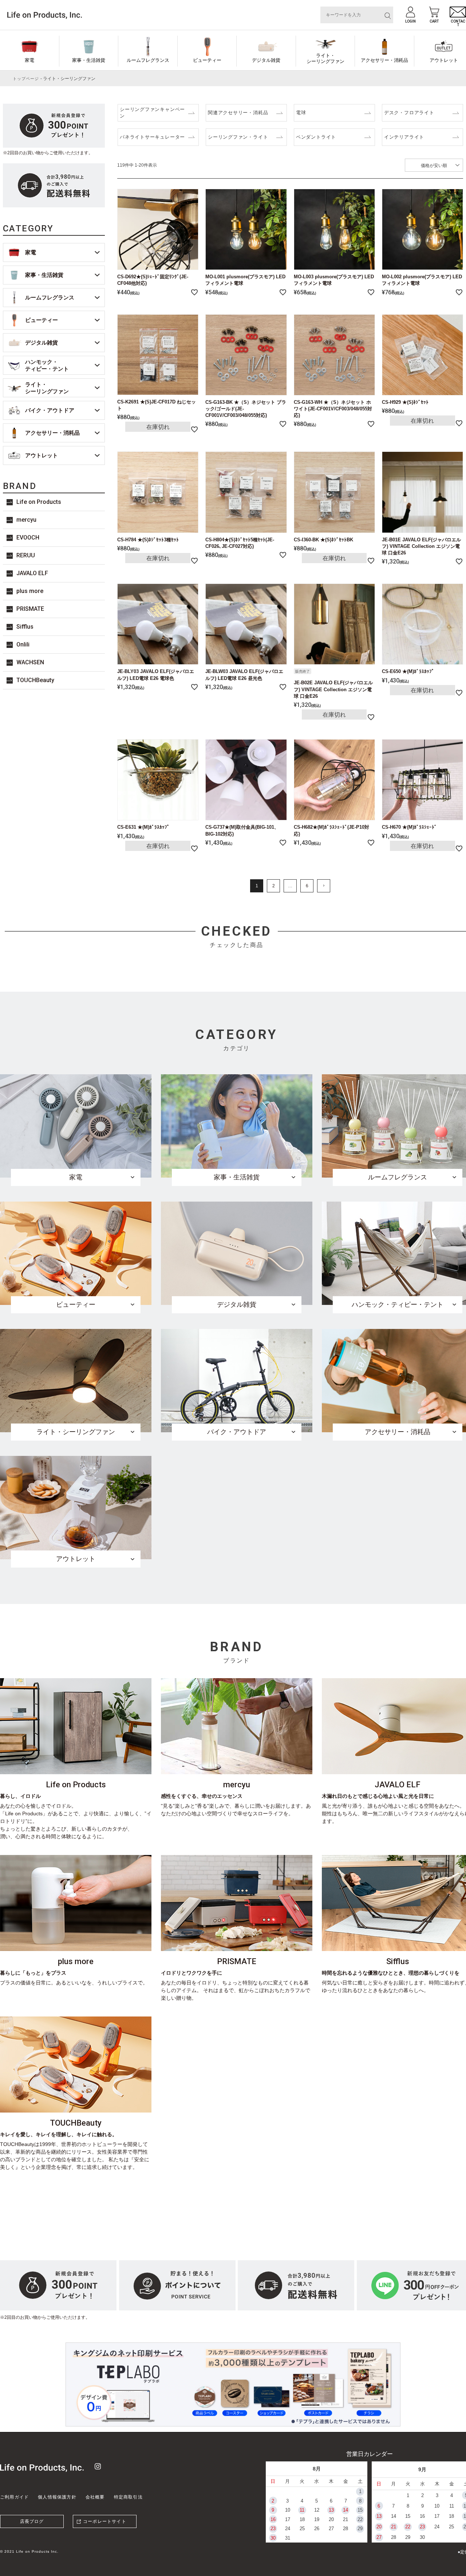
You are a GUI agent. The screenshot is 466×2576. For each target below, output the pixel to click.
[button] (324, 886)
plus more (30, 591)
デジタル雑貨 (266, 60)
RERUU (26, 555)
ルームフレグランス (148, 60)
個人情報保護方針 (57, 2497)
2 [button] (274, 886)
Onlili (23, 644)
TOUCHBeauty (35, 680)
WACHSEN (30, 662)
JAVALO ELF (32, 573)
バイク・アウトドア (50, 410)
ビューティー (207, 60)
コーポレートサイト (105, 2521)
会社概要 (95, 2497)
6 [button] (307, 886)
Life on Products (39, 502)
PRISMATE (30, 609)
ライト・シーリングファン (325, 58)
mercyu (26, 520)
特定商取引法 (128, 2497)
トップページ (26, 79)
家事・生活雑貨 (89, 60)
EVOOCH (28, 538)
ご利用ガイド (14, 2497)
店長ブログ (32, 2521)
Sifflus (25, 627)
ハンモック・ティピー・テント (47, 365)
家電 (29, 60)
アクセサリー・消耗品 (384, 60)
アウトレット (42, 455)
